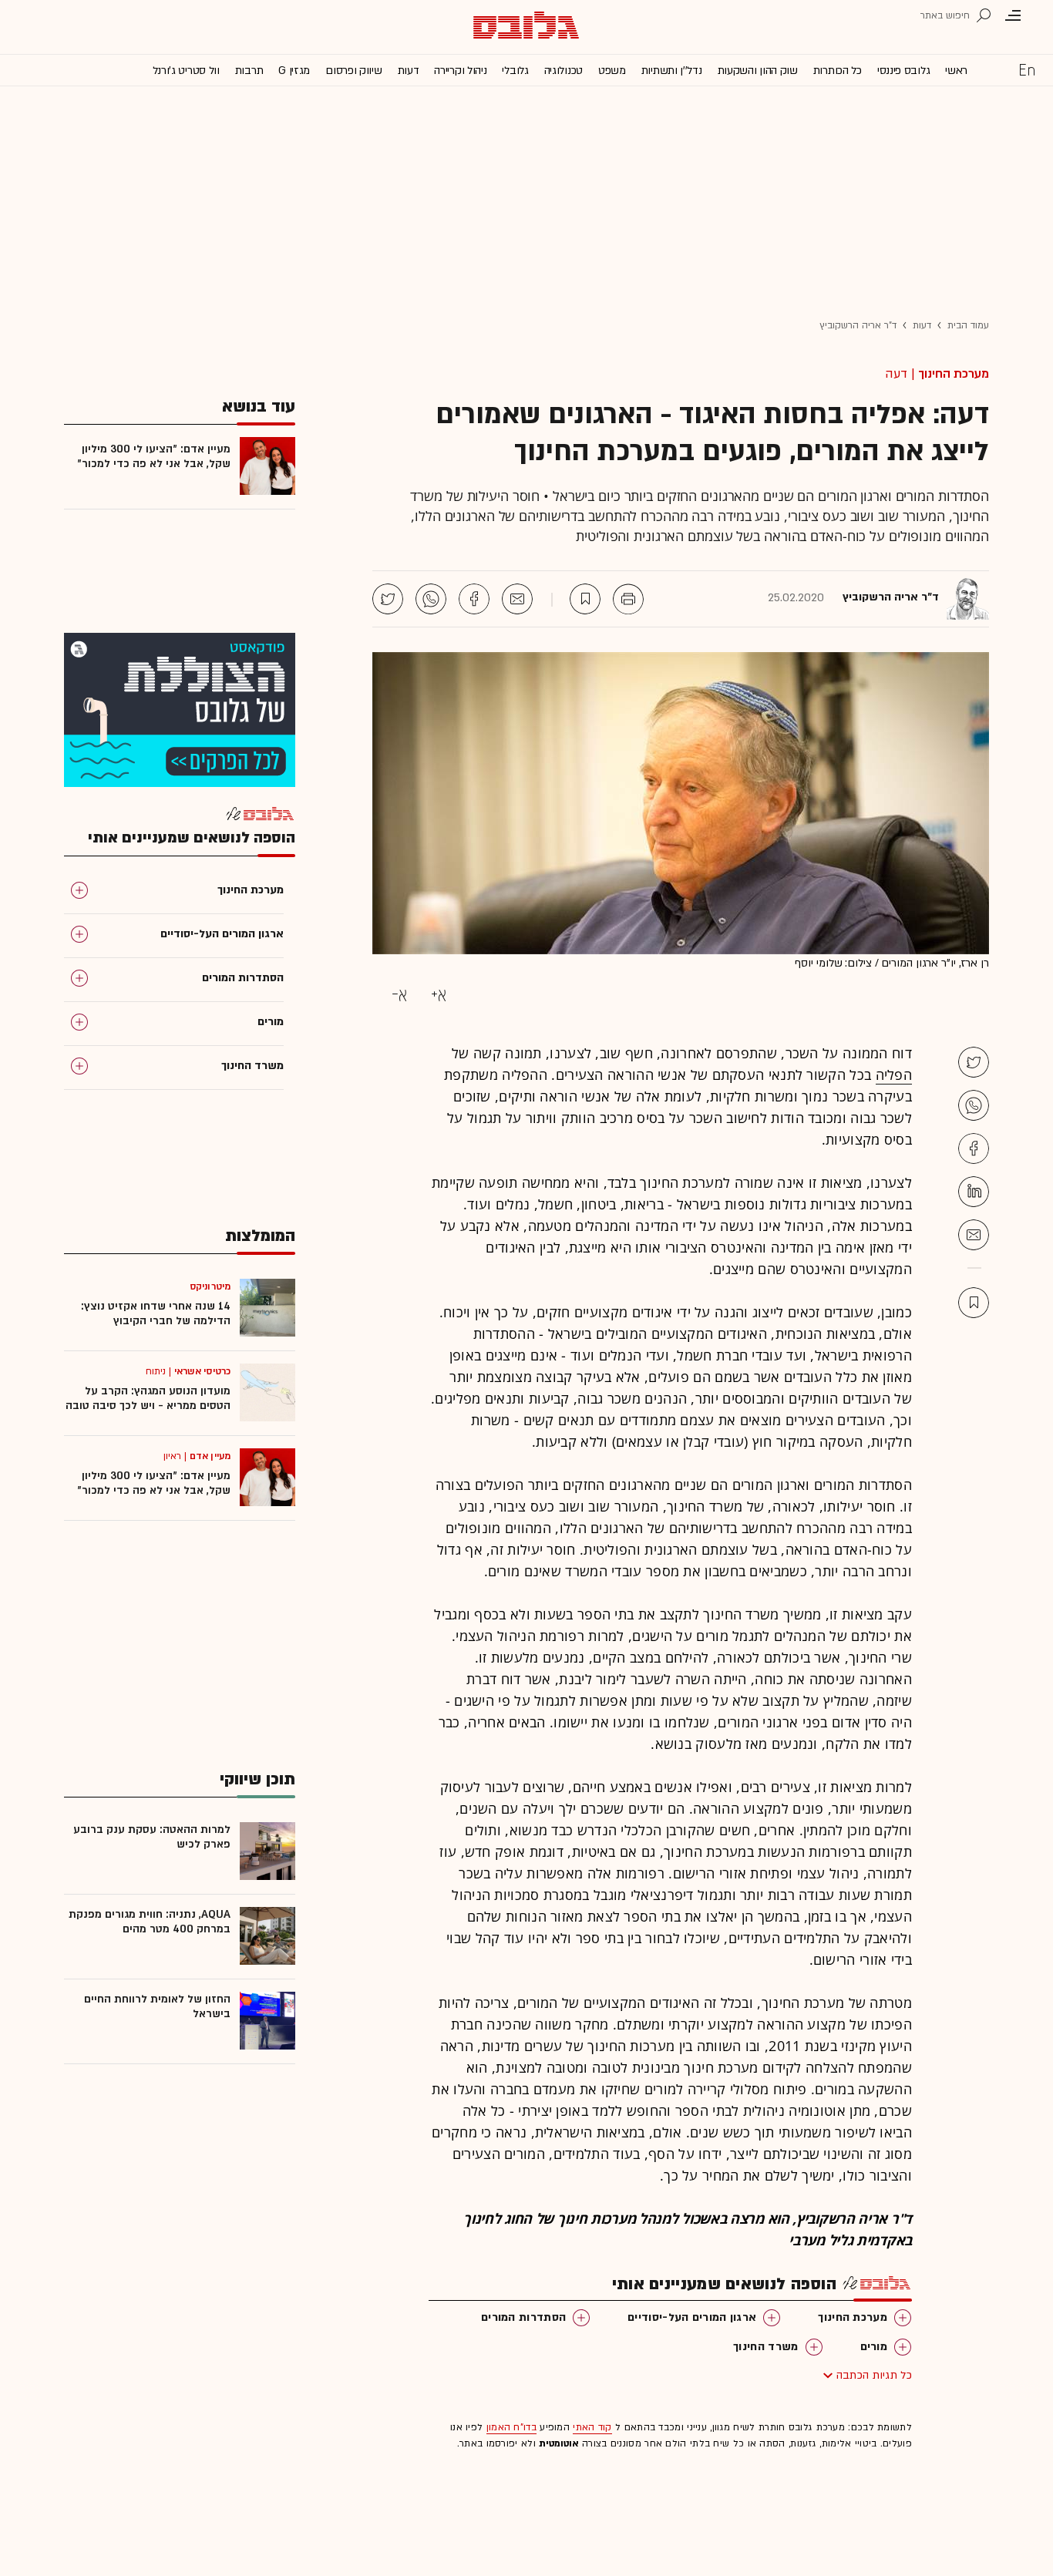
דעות (409, 71)
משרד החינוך (765, 2347)
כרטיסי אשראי (202, 1371)
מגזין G (294, 71)
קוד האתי (592, 2427)
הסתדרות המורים (523, 2317)
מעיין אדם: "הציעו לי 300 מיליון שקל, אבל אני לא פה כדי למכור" (154, 456)
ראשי (956, 71)
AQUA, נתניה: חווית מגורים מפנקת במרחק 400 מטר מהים (150, 1922)
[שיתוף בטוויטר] (388, 599)
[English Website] (1027, 69)
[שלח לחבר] (974, 1235)
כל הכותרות (838, 71)
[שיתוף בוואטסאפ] (431, 599)
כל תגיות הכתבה (874, 2375)
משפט (612, 71)
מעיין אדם (210, 1456)
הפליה (894, 1074)
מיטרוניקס (210, 1286)
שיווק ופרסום (353, 71)
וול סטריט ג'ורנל (186, 71)
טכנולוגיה (564, 71)
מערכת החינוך (954, 374)
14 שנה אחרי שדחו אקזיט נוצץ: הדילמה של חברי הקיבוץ (156, 1313)
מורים (874, 2347)
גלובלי (515, 71)
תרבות (249, 71)
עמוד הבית (968, 325)
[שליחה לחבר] (517, 599)
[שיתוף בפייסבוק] (474, 599)
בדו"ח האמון (511, 2427)
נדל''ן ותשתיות (672, 71)
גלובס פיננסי (903, 71)
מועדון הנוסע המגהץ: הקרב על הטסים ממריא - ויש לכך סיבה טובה (148, 1398)
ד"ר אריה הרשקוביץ (858, 325)
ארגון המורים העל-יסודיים (692, 2317)
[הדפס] (628, 599)
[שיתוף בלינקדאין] (974, 1192)
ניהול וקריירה (460, 71)
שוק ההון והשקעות (758, 71)
